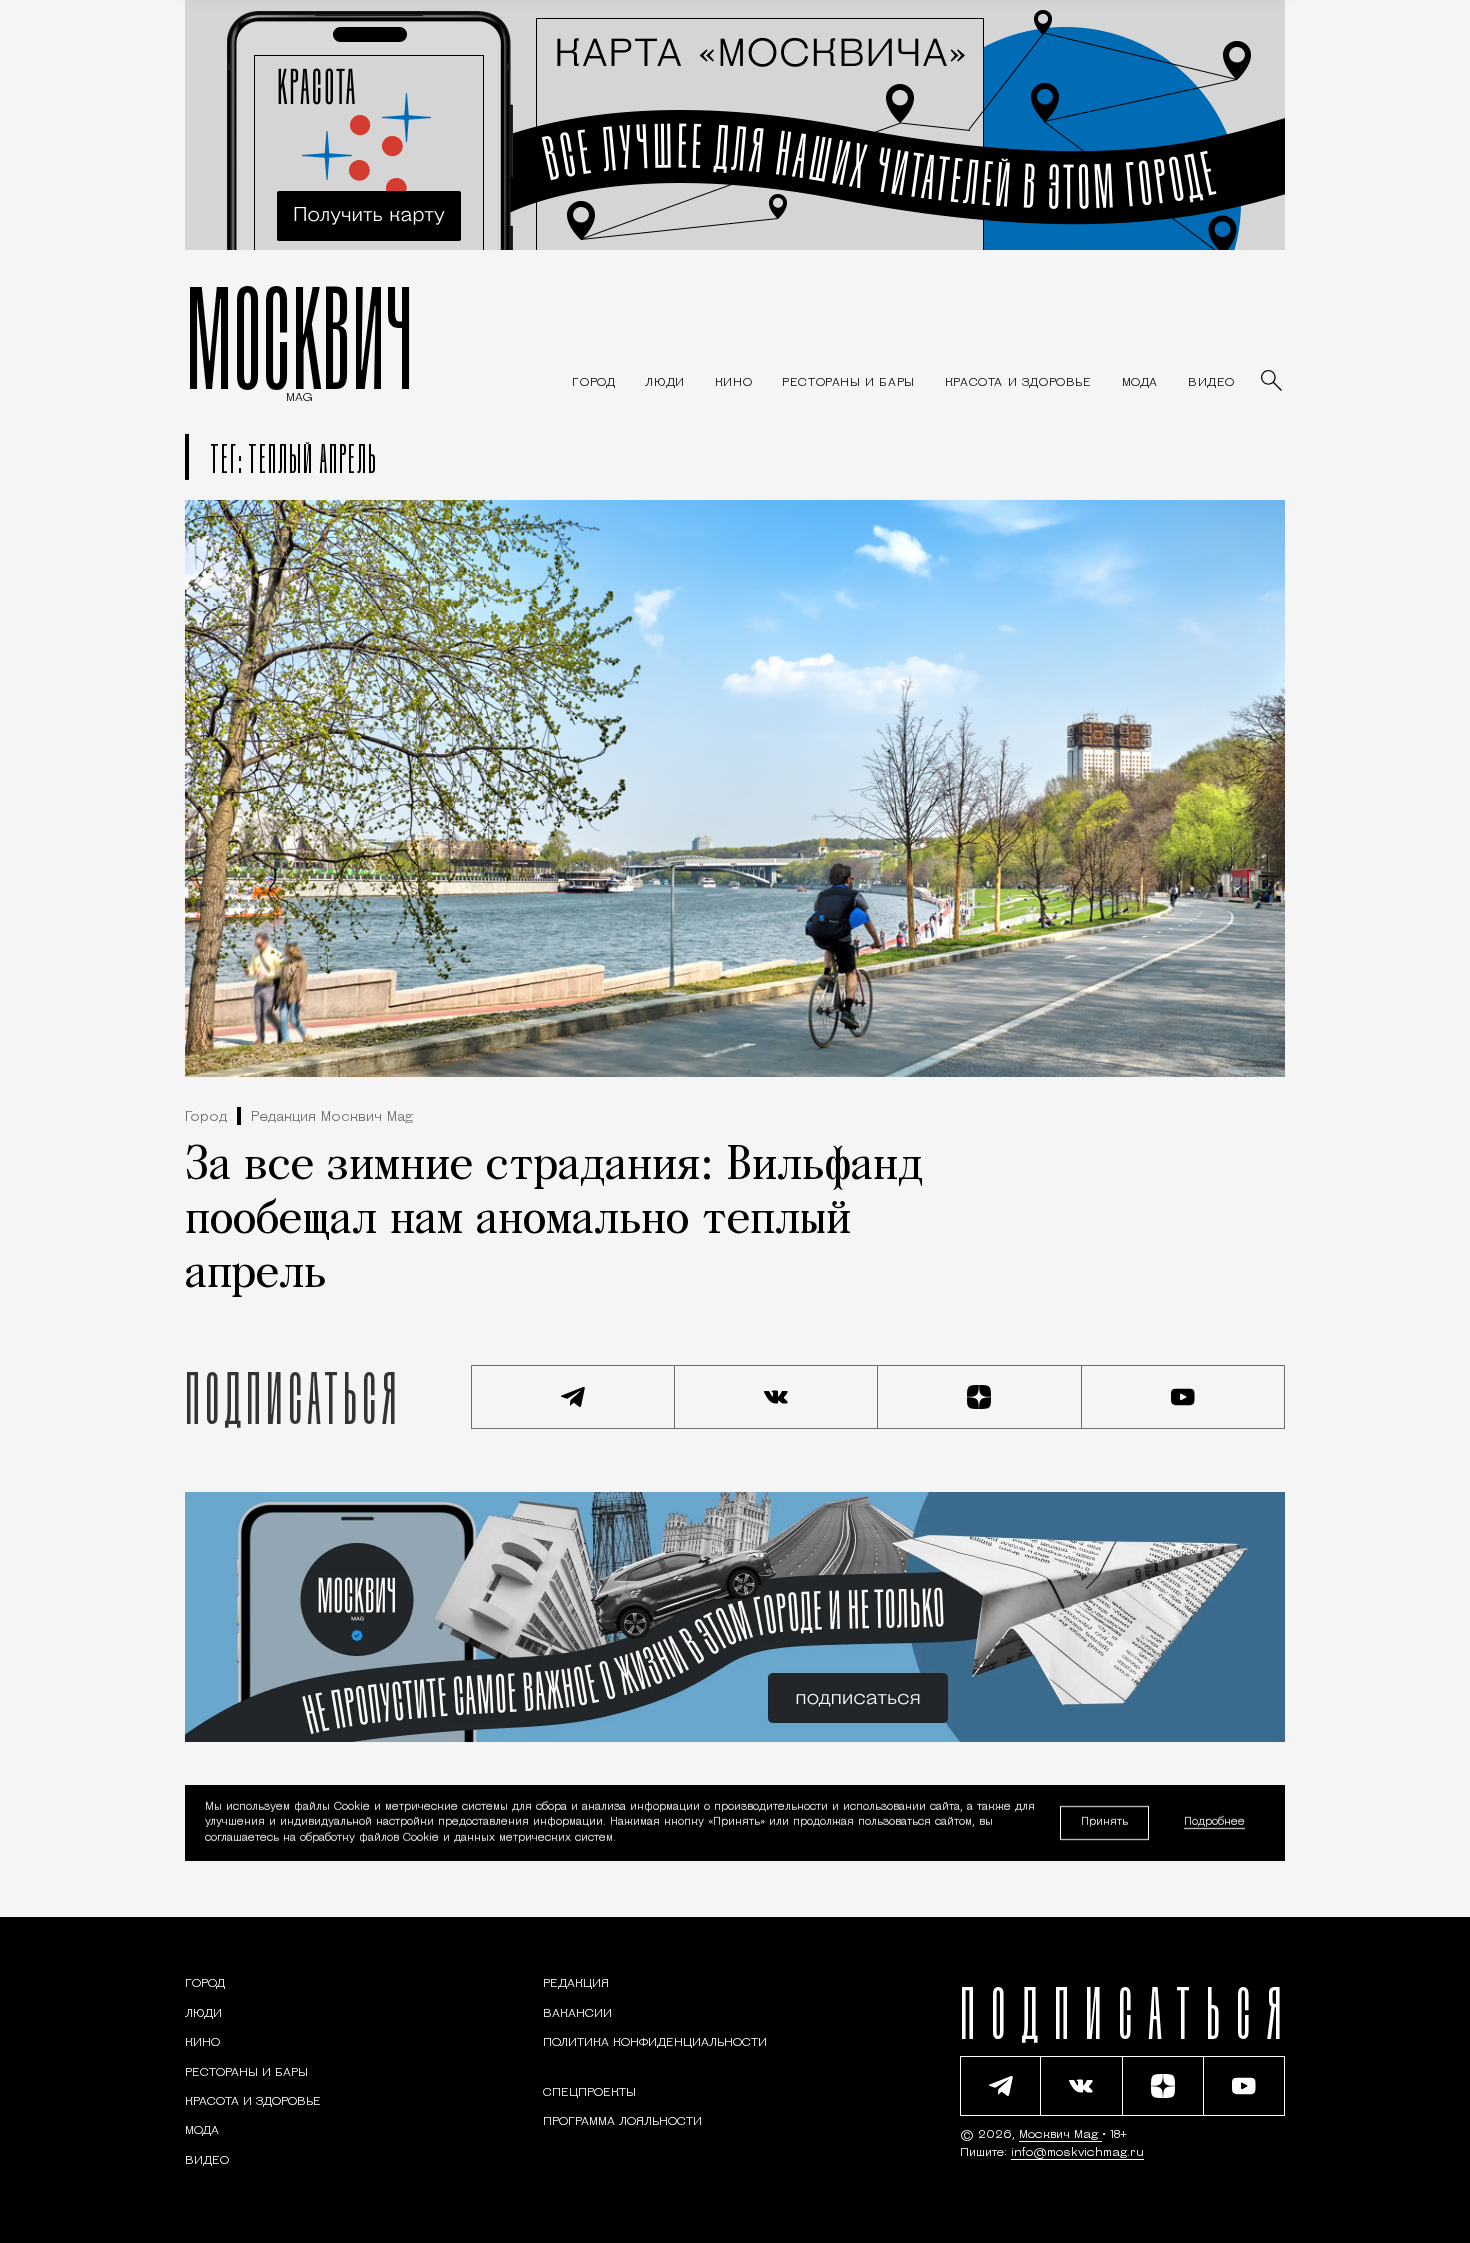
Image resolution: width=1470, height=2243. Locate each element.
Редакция (576, 1984)
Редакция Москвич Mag (332, 1117)
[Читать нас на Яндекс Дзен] (980, 1397)
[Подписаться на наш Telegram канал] (573, 1397)
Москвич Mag (1060, 2135)
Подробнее (1214, 1823)
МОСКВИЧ (299, 337)
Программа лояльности (622, 2122)
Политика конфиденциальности (655, 2043)
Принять (1104, 1822)
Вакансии (577, 2014)
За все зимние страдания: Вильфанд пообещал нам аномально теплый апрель (554, 1221)
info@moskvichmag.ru (1077, 2153)
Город (206, 1117)
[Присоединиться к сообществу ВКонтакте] (777, 1397)
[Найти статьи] (1273, 382)
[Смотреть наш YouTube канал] (1184, 1397)
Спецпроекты (589, 2093)
